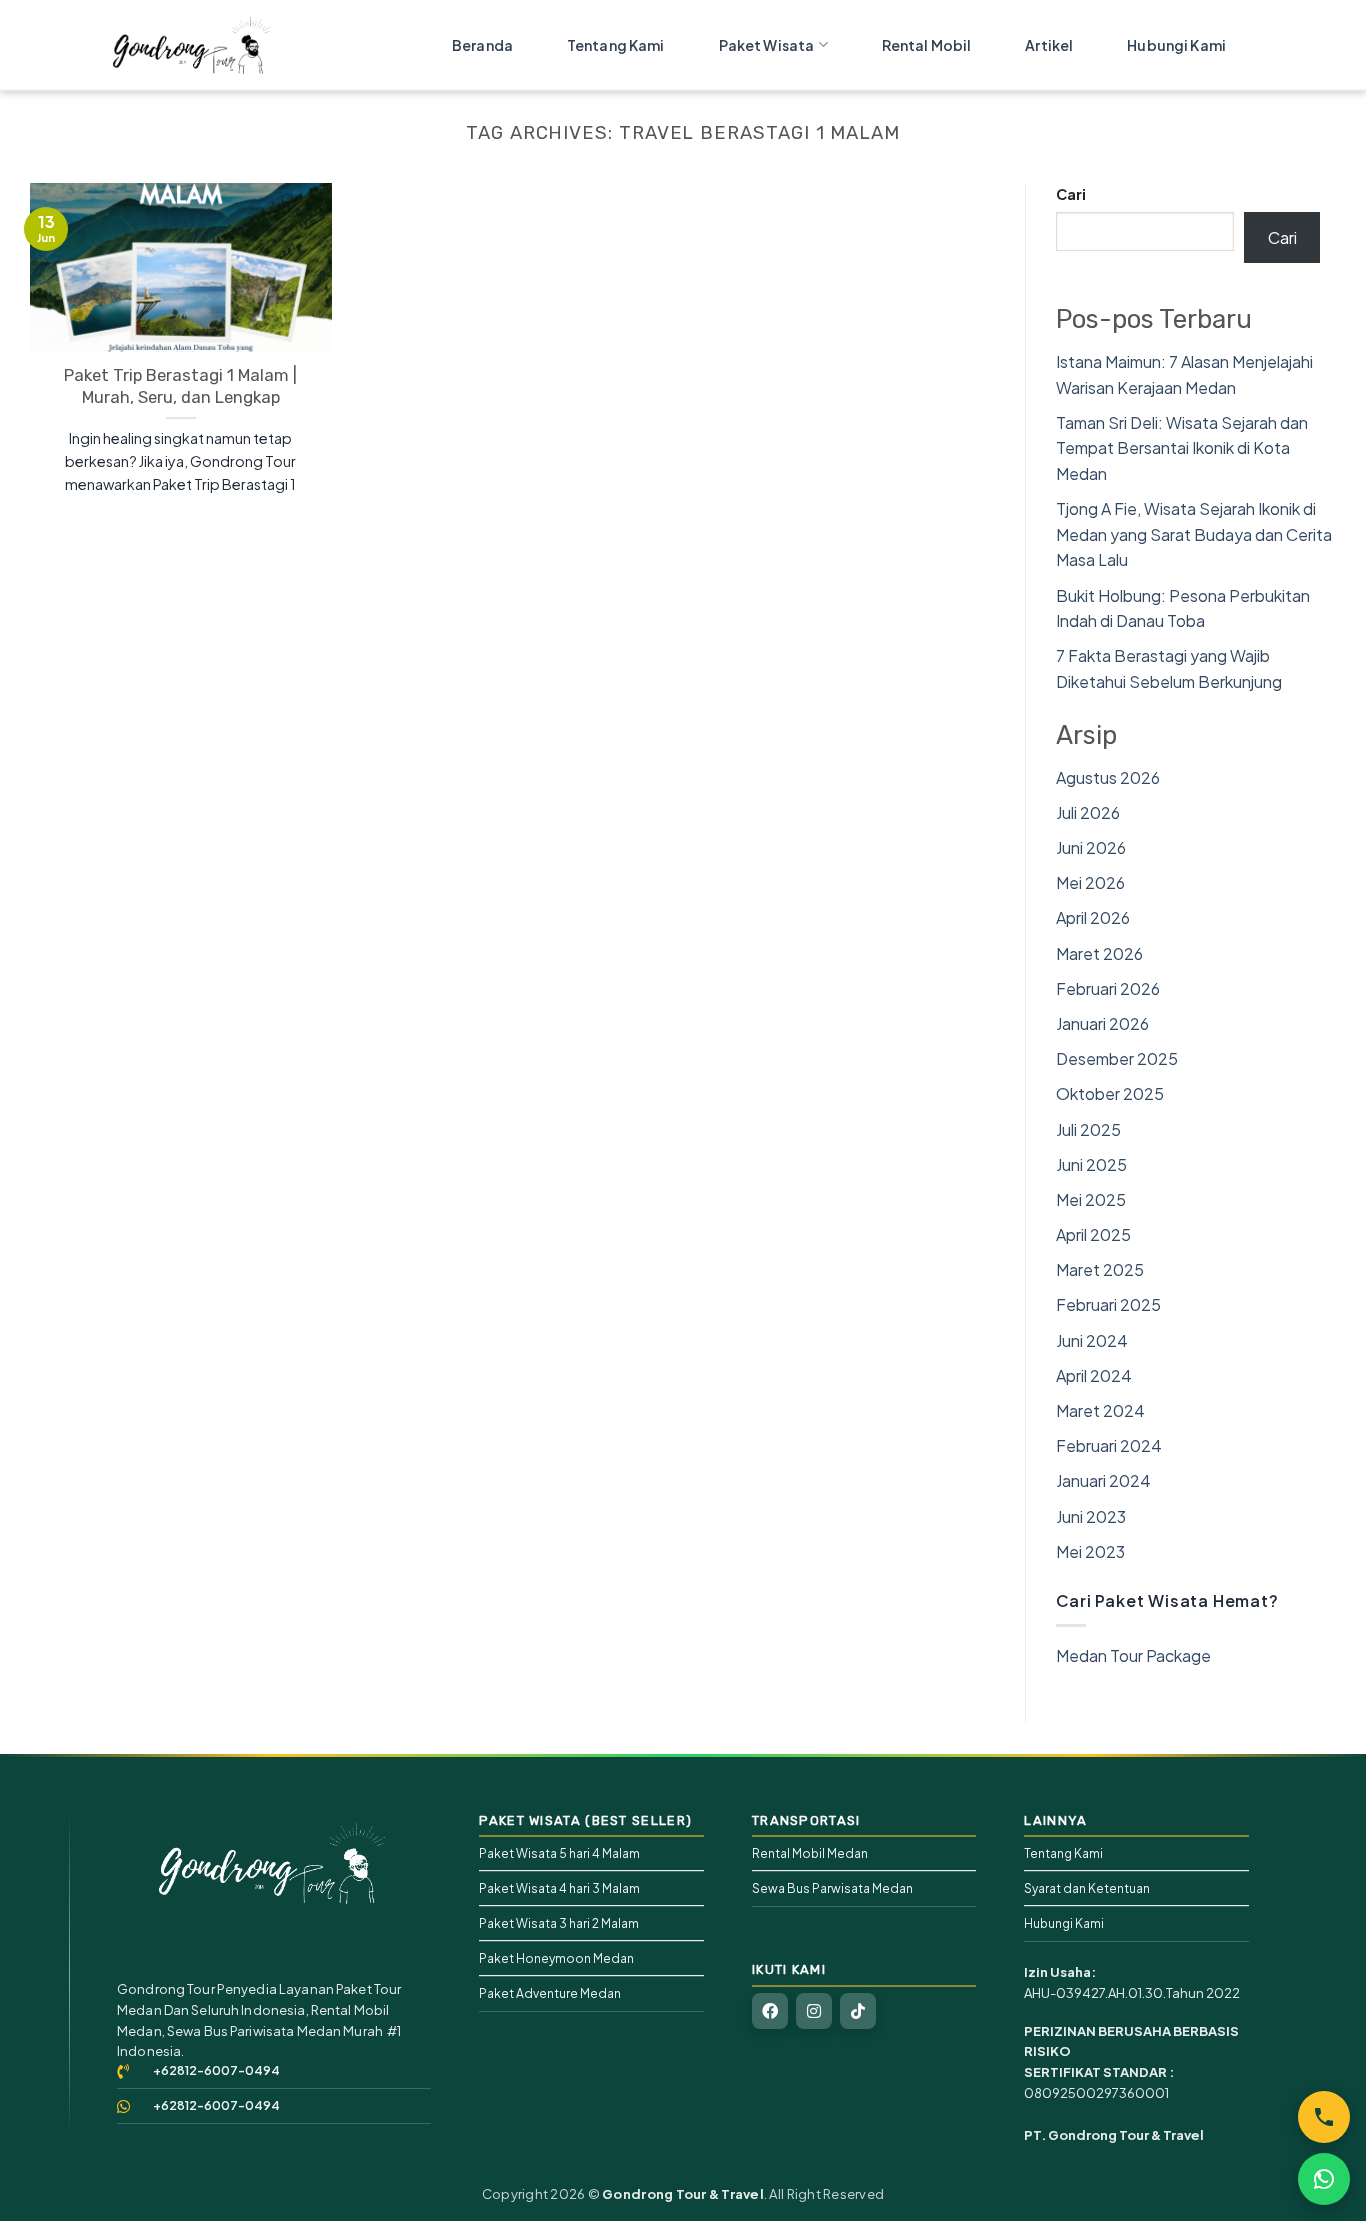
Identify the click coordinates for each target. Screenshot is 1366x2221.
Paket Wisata (767, 45)
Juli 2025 (1088, 1129)
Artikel (1049, 45)
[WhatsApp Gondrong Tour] (1324, 2179)
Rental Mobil (927, 45)
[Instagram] (814, 2011)
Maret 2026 (1099, 953)
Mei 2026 (1090, 882)
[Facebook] (770, 2011)
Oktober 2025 (1110, 1093)
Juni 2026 (1091, 847)
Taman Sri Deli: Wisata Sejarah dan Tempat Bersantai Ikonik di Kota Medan (1182, 448)
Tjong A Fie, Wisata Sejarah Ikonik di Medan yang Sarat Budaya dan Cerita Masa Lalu (1194, 534)
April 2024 (1094, 1375)
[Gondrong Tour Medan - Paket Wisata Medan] (213, 45)
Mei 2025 (1091, 1199)
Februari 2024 (1109, 1445)
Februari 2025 (1108, 1304)
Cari (1071, 194)
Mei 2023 (1090, 1551)
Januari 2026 (1102, 1023)
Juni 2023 (1091, 1516)
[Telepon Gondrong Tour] (1324, 2117)
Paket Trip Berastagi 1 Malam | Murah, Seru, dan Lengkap (180, 386)
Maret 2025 (1100, 1269)
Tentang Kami (616, 45)
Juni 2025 (1091, 1164)
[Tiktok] (858, 2011)
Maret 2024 (1100, 1410)
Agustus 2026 (1108, 777)
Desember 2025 (1117, 1058)
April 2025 (1093, 1234)
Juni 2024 (1092, 1340)
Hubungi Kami (1176, 45)
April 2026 (1093, 917)
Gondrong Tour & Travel (683, 2194)
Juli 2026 (1088, 812)
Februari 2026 (1108, 988)
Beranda (482, 45)
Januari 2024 (1103, 1480)
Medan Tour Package (1133, 1655)
